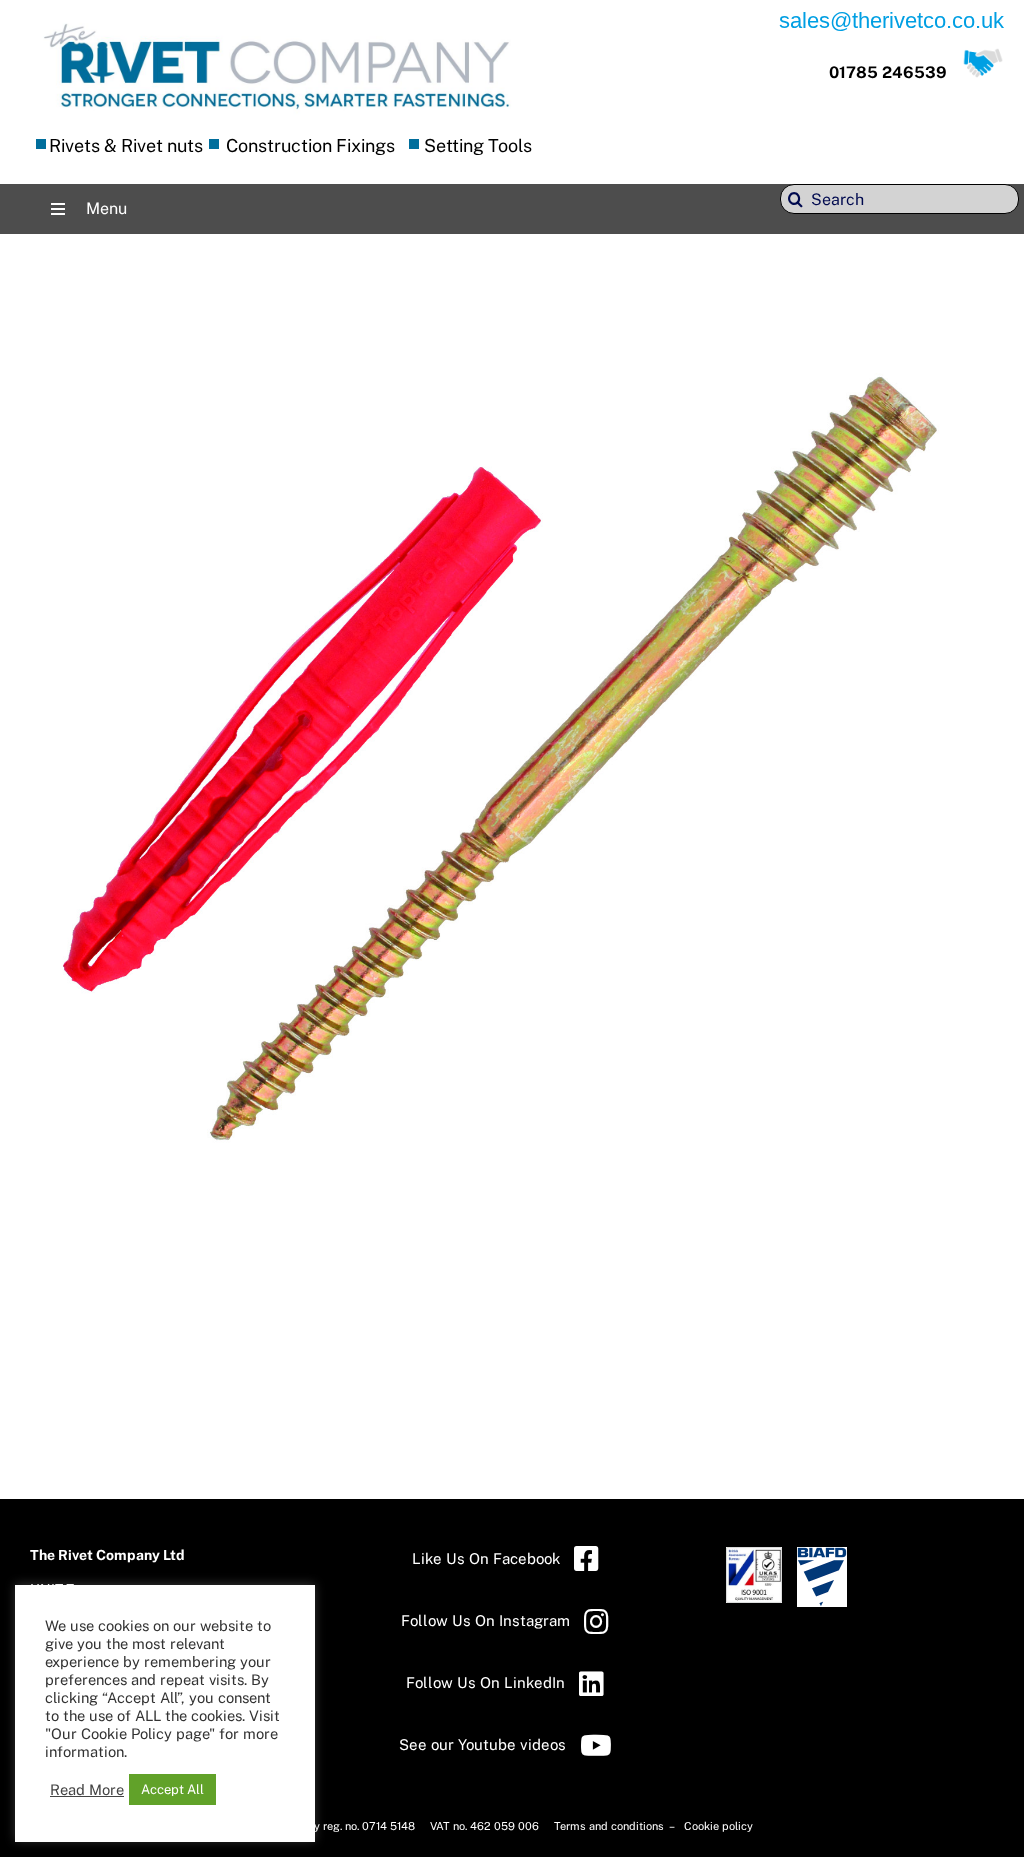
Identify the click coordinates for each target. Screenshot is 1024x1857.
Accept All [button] (172, 1789)
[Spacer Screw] (512, 308)
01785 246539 (888, 72)
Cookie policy (718, 1826)
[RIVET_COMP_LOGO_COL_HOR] (277, 24)
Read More (87, 1789)
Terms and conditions (610, 1826)
